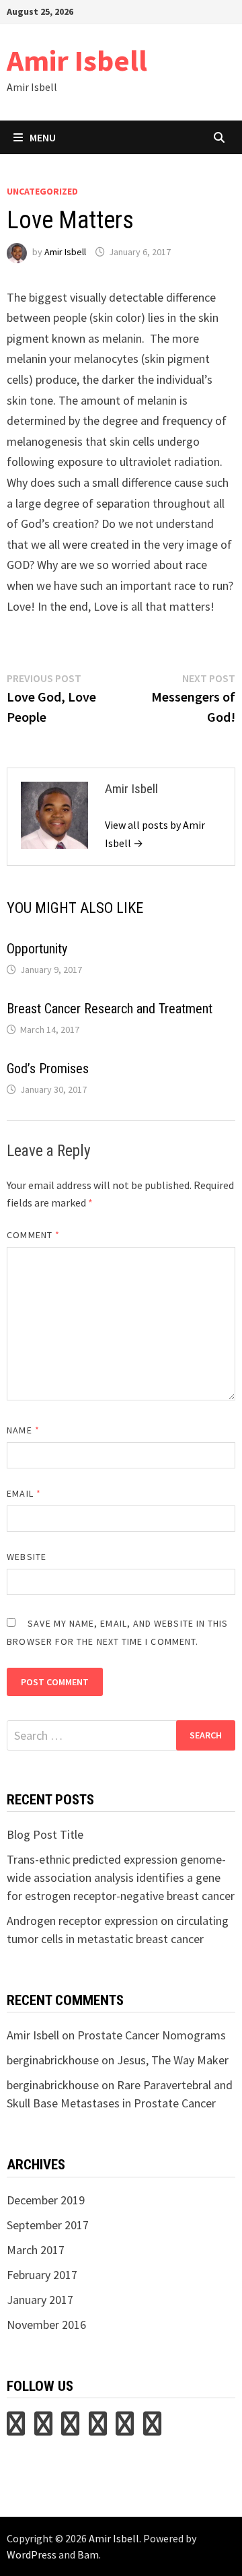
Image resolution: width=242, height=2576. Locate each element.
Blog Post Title (45, 1834)
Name (23, 1430)
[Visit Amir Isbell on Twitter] (16, 2428)
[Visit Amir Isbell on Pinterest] (43, 2428)
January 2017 (40, 2300)
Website (27, 1557)
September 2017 (48, 2225)
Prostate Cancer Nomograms (152, 2035)
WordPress (32, 2554)
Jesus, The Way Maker (173, 2060)
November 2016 (46, 2325)
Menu (43, 137)
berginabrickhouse (53, 2060)
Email (24, 1493)
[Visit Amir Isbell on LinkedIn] (70, 2428)
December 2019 (46, 2200)
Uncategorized (42, 191)
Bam (88, 2554)
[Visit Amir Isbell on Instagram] (98, 2428)
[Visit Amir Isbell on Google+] (125, 2428)
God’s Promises (48, 1069)
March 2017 (36, 2250)
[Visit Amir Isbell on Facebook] (152, 2428)
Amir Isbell (77, 60)
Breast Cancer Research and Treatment (110, 1009)
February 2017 (42, 2275)
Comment (33, 1235)
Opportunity (37, 949)
